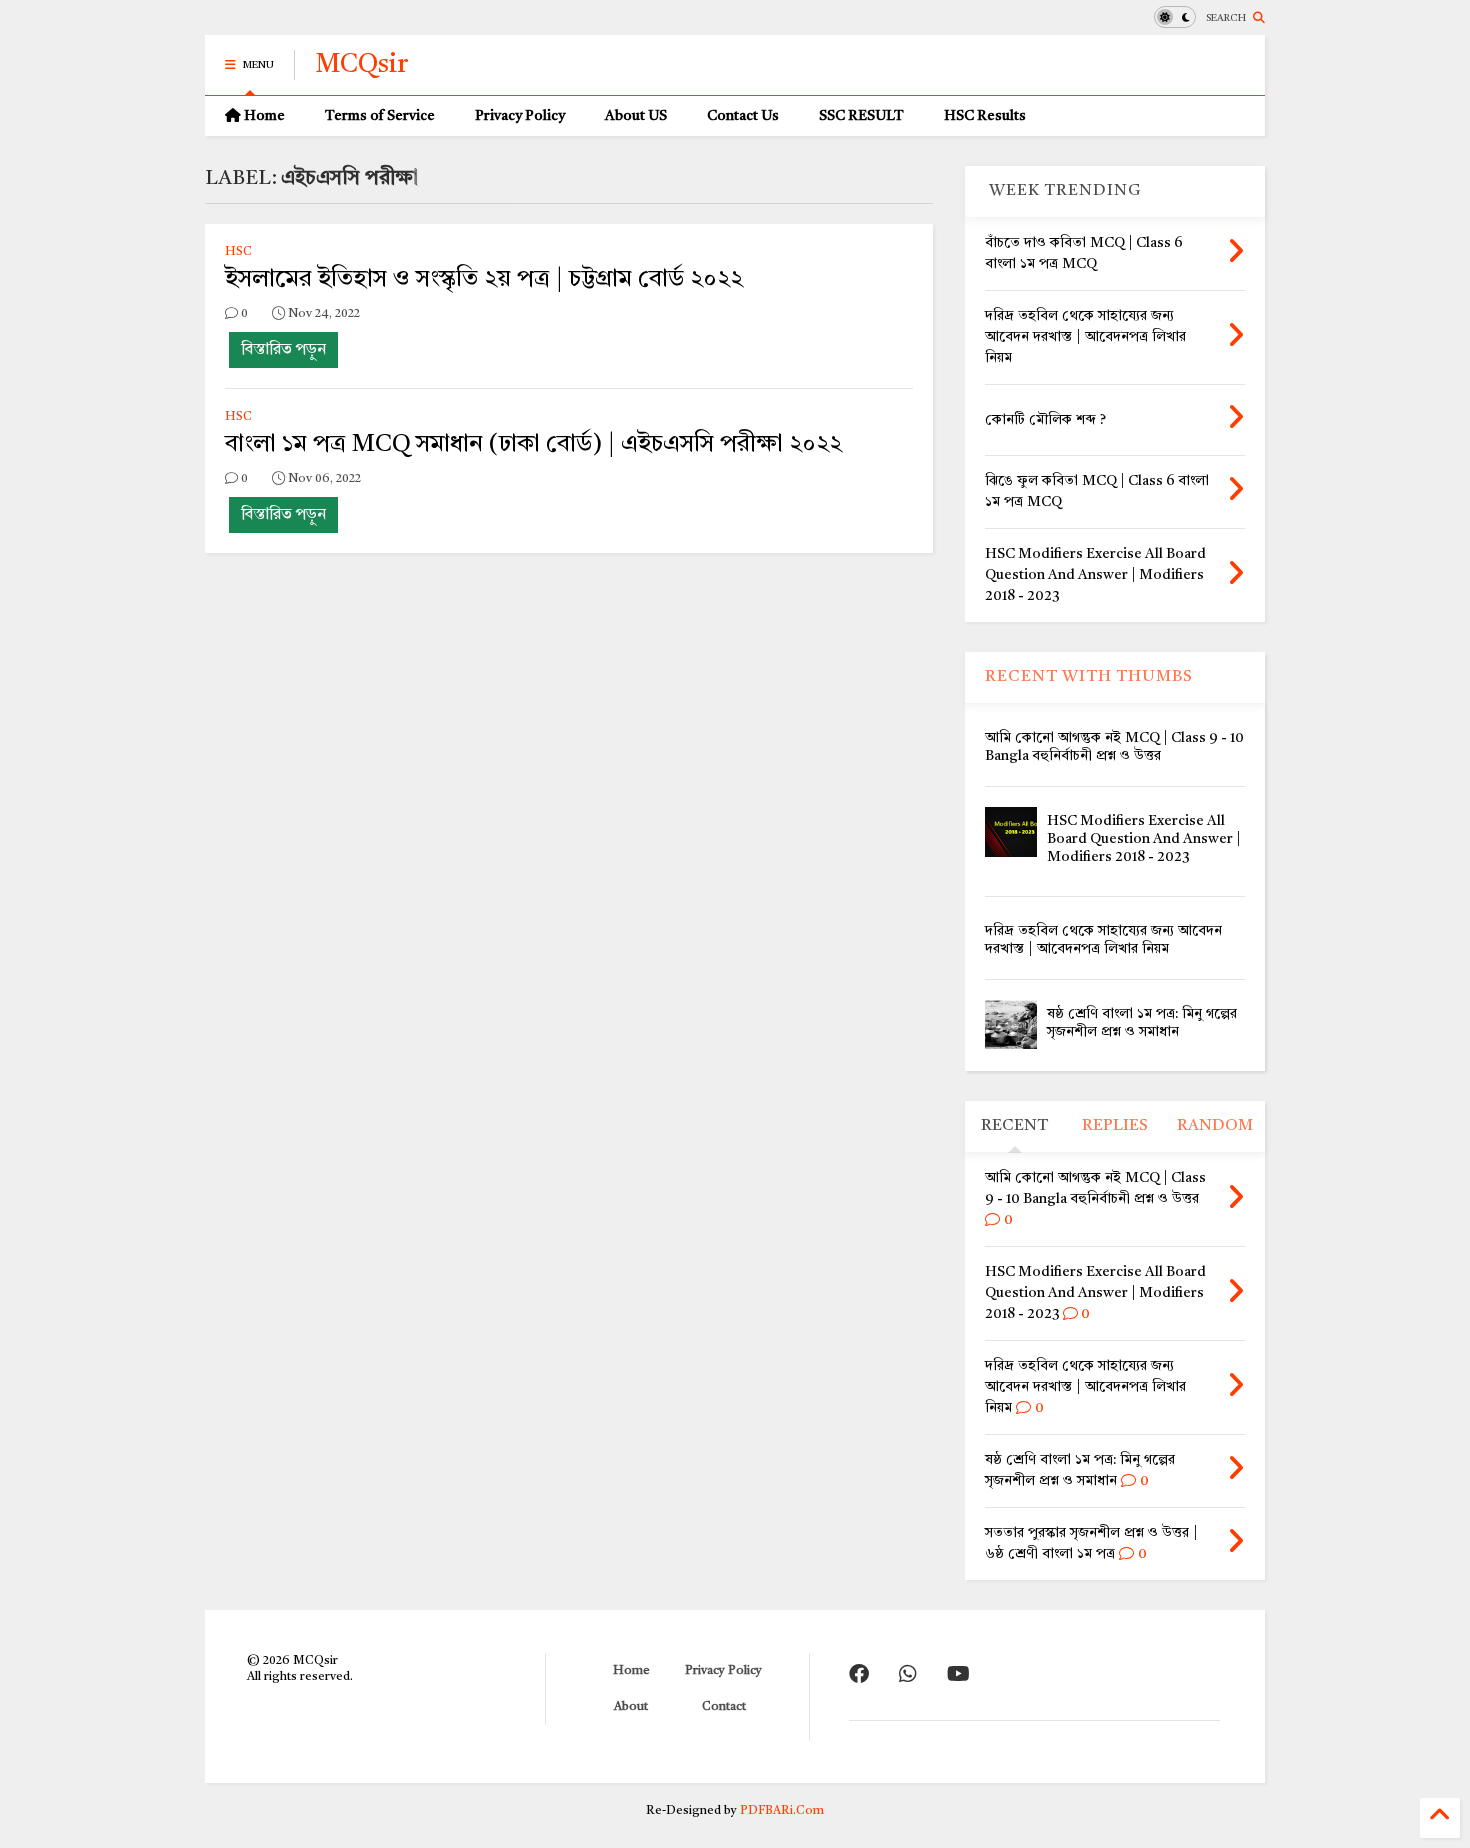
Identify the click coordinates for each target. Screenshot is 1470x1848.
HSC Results (985, 116)
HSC (238, 252)
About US (636, 116)
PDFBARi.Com (782, 1811)
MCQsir (361, 65)
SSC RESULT (861, 116)
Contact (724, 1707)
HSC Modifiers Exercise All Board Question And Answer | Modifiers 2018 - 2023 (1144, 839)
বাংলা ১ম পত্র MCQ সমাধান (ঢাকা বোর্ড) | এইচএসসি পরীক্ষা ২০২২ (533, 445)
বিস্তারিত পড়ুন (283, 350)
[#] (859, 1676)
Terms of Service (380, 116)
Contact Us (743, 116)
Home (263, 116)
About (631, 1707)
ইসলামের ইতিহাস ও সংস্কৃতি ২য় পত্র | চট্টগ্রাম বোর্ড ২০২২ (484, 280)
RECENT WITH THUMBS (1089, 677)
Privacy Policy (520, 116)
